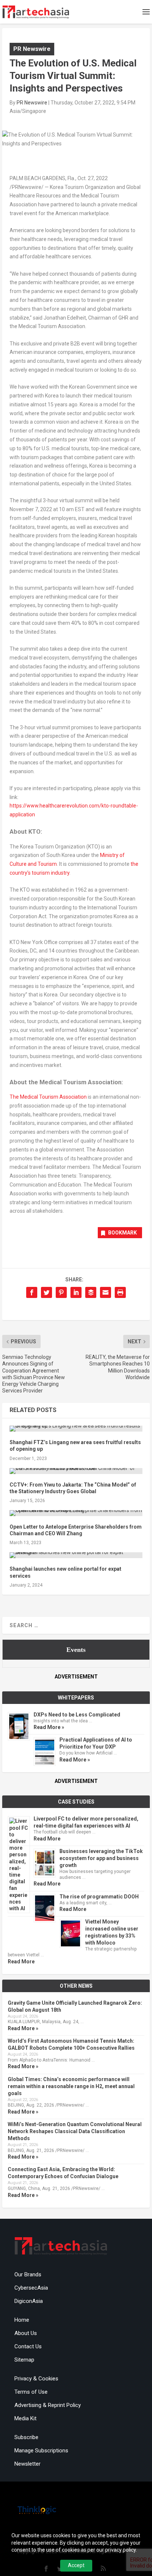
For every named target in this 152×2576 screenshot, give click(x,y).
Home (22, 2320)
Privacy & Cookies (36, 2379)
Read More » (49, 1727)
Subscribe (26, 2437)
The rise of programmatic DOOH (99, 1897)
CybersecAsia (31, 2288)
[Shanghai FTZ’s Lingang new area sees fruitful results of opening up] (76, 1429)
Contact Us (28, 2346)
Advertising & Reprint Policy (48, 2405)
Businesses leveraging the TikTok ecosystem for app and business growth (101, 1858)
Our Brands (28, 2274)
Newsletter (27, 2464)
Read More (47, 1839)
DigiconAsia (29, 2301)
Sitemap (24, 2360)
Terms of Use (31, 2392)
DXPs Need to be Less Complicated (77, 1715)
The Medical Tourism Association (48, 1097)
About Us (26, 2333)
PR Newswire (32, 49)
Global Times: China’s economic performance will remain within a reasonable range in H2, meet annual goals (71, 2086)
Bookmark (122, 1233)
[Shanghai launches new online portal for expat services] (76, 1555)
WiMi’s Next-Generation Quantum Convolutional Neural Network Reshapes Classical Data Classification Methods (75, 2131)
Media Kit (25, 2418)
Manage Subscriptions (41, 2451)
